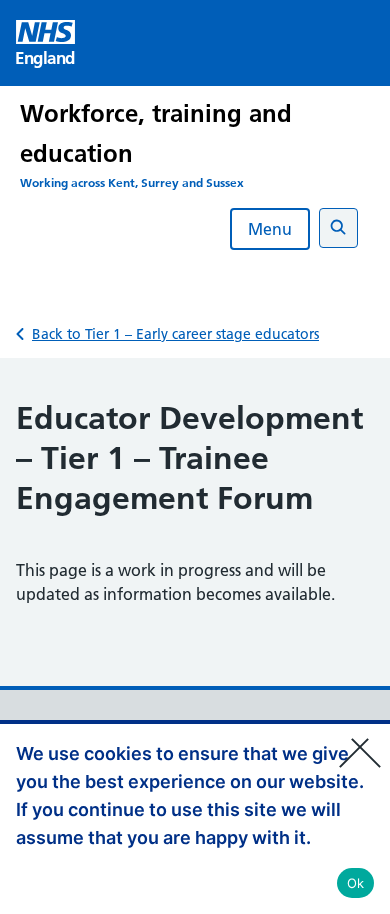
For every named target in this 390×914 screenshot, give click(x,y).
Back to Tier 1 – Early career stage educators (175, 334)
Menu (270, 229)
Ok (356, 883)
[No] (365, 740)
